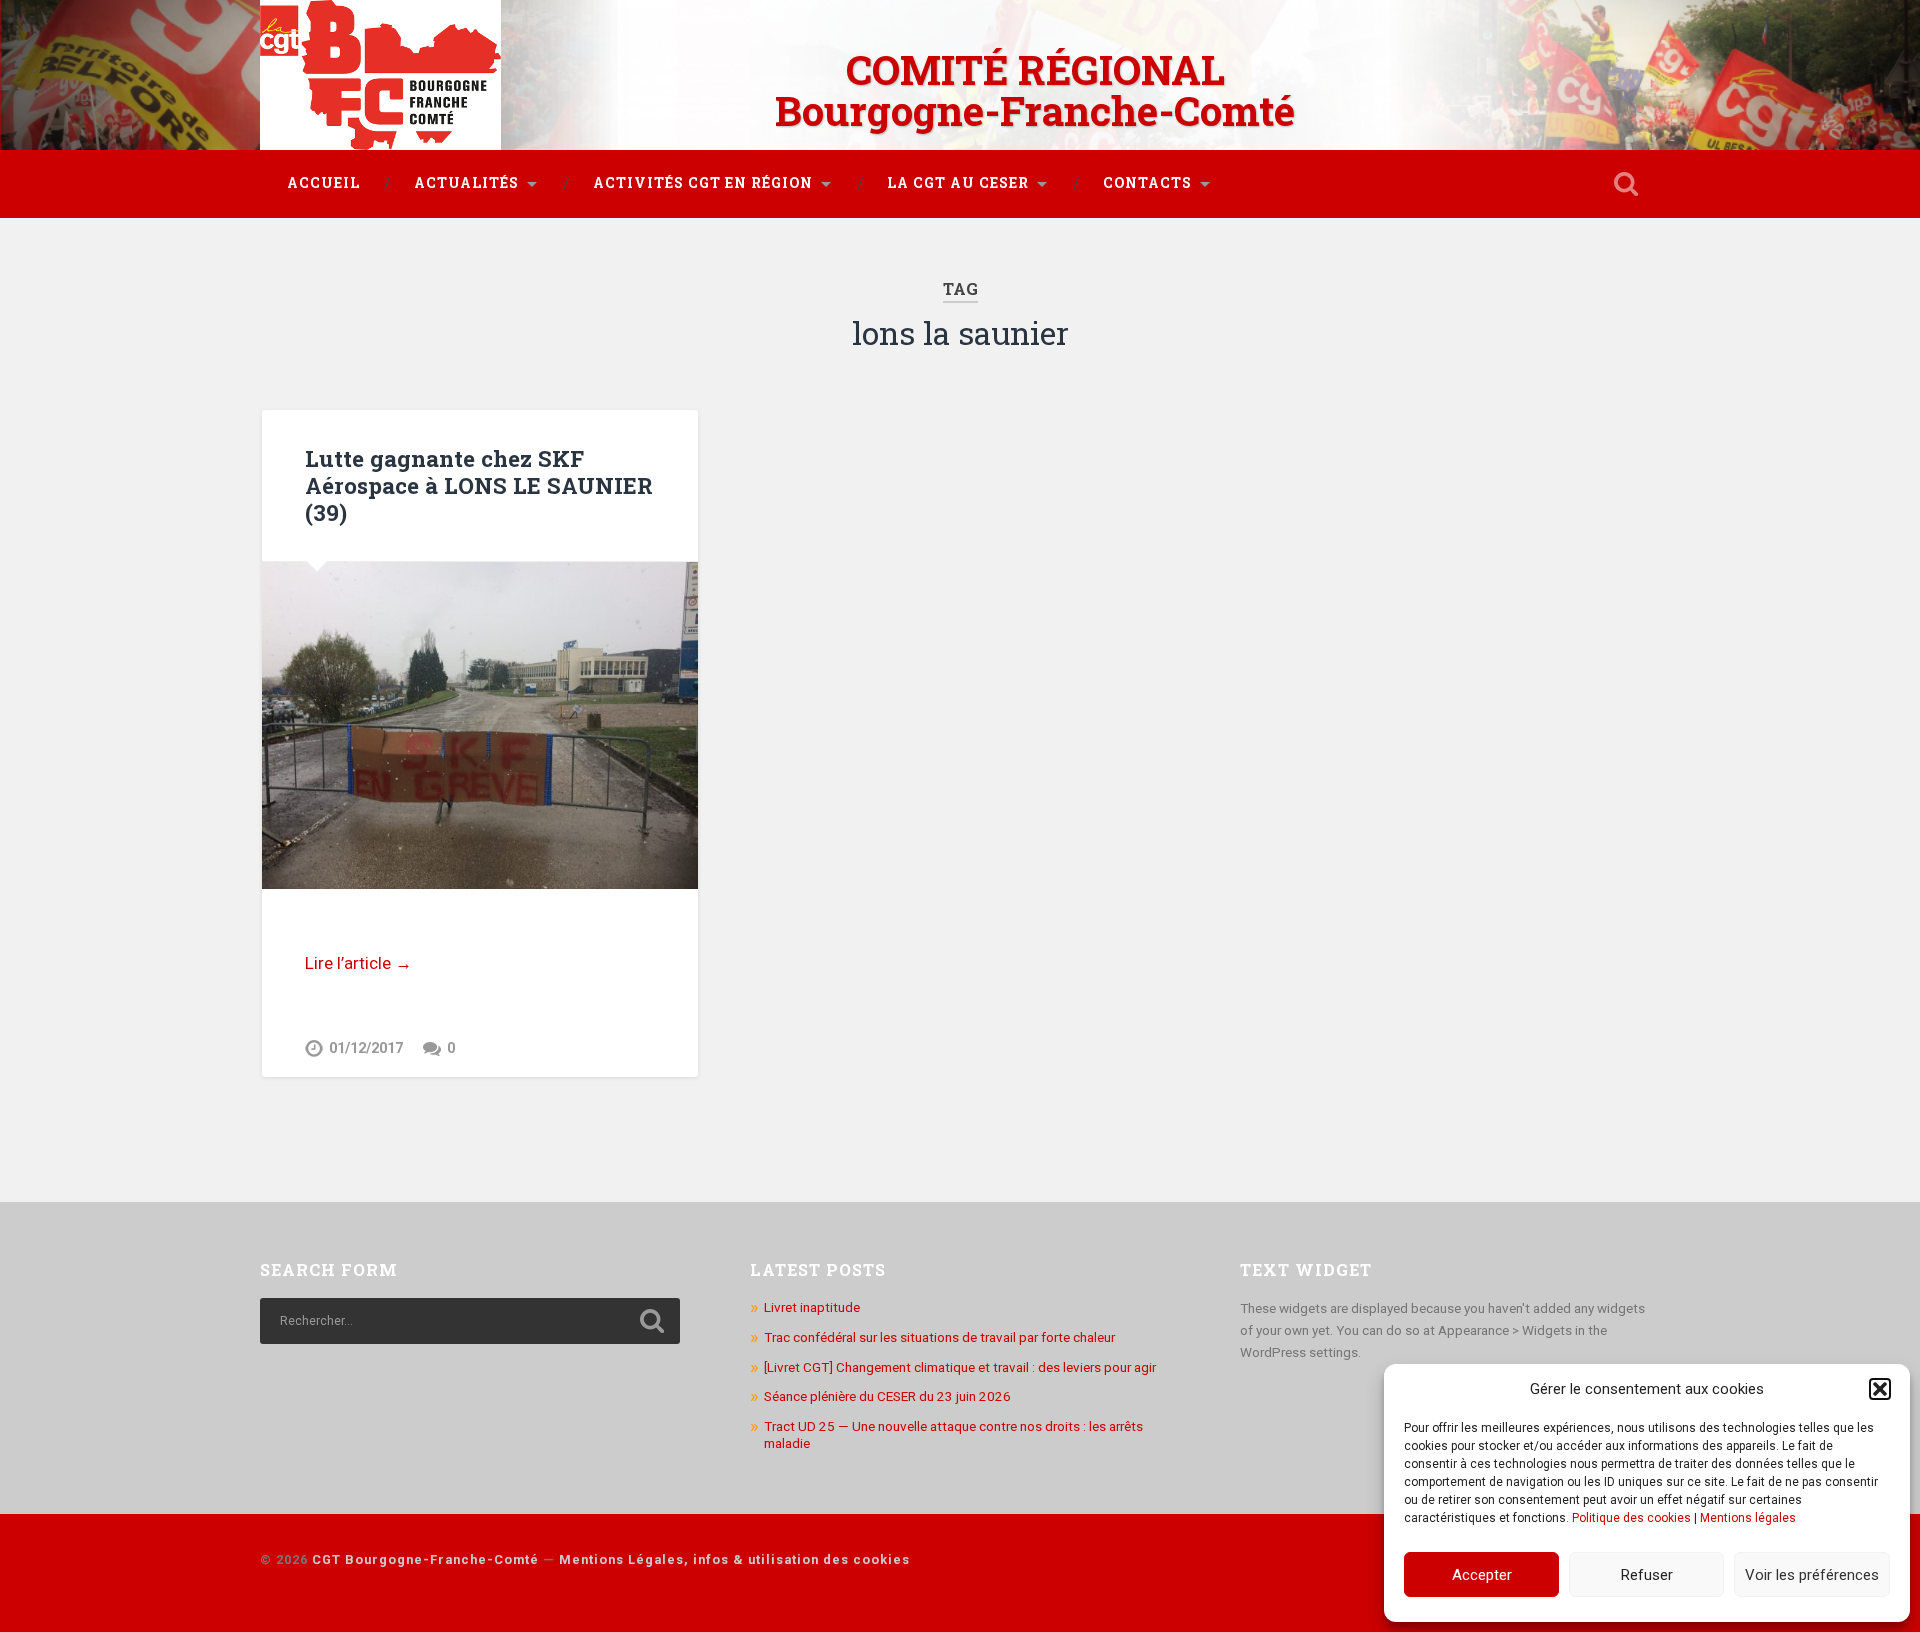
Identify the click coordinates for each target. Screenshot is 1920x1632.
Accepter (1482, 1575)
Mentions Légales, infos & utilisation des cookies (734, 1559)
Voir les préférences (1812, 1575)
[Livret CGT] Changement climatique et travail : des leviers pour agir (960, 1367)
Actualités (466, 183)
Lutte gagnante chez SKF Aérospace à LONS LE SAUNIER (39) (479, 485)
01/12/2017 (366, 1048)
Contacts (1147, 183)
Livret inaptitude (812, 1307)
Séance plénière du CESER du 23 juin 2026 (887, 1396)
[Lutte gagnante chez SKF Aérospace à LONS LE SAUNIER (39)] (480, 725)
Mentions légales (1748, 1518)
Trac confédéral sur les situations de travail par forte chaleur (939, 1337)
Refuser (1647, 1575)
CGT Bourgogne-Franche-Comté (425, 1559)
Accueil (323, 183)
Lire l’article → (358, 963)
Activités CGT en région (703, 183)
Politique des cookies (1631, 1518)
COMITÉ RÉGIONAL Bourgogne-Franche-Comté (1035, 90)
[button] (1880, 1389)
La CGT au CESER (958, 183)
